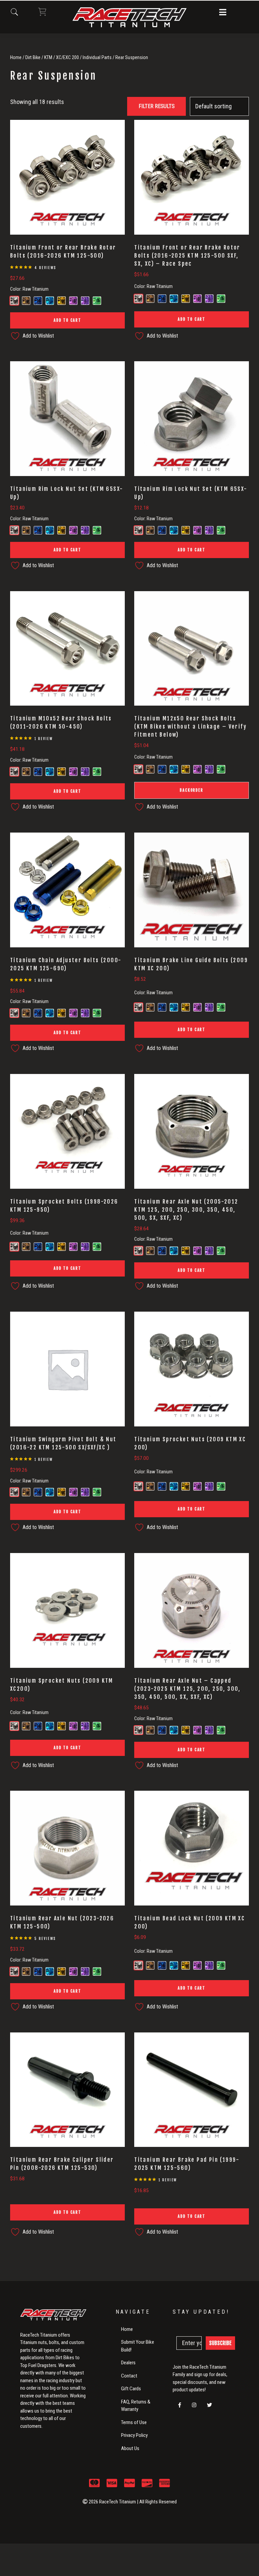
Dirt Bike (33, 57)
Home (16, 57)
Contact (129, 2376)
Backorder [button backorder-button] (191, 790)
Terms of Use (134, 2422)
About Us (130, 2448)
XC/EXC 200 (67, 57)
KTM (48, 57)
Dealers (128, 2363)
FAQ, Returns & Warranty (136, 2406)
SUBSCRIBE (220, 2343)
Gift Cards (131, 2389)
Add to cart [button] (67, 320)
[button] (223, 13)
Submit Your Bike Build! (138, 2346)
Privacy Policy (134, 2435)
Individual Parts (97, 57)
